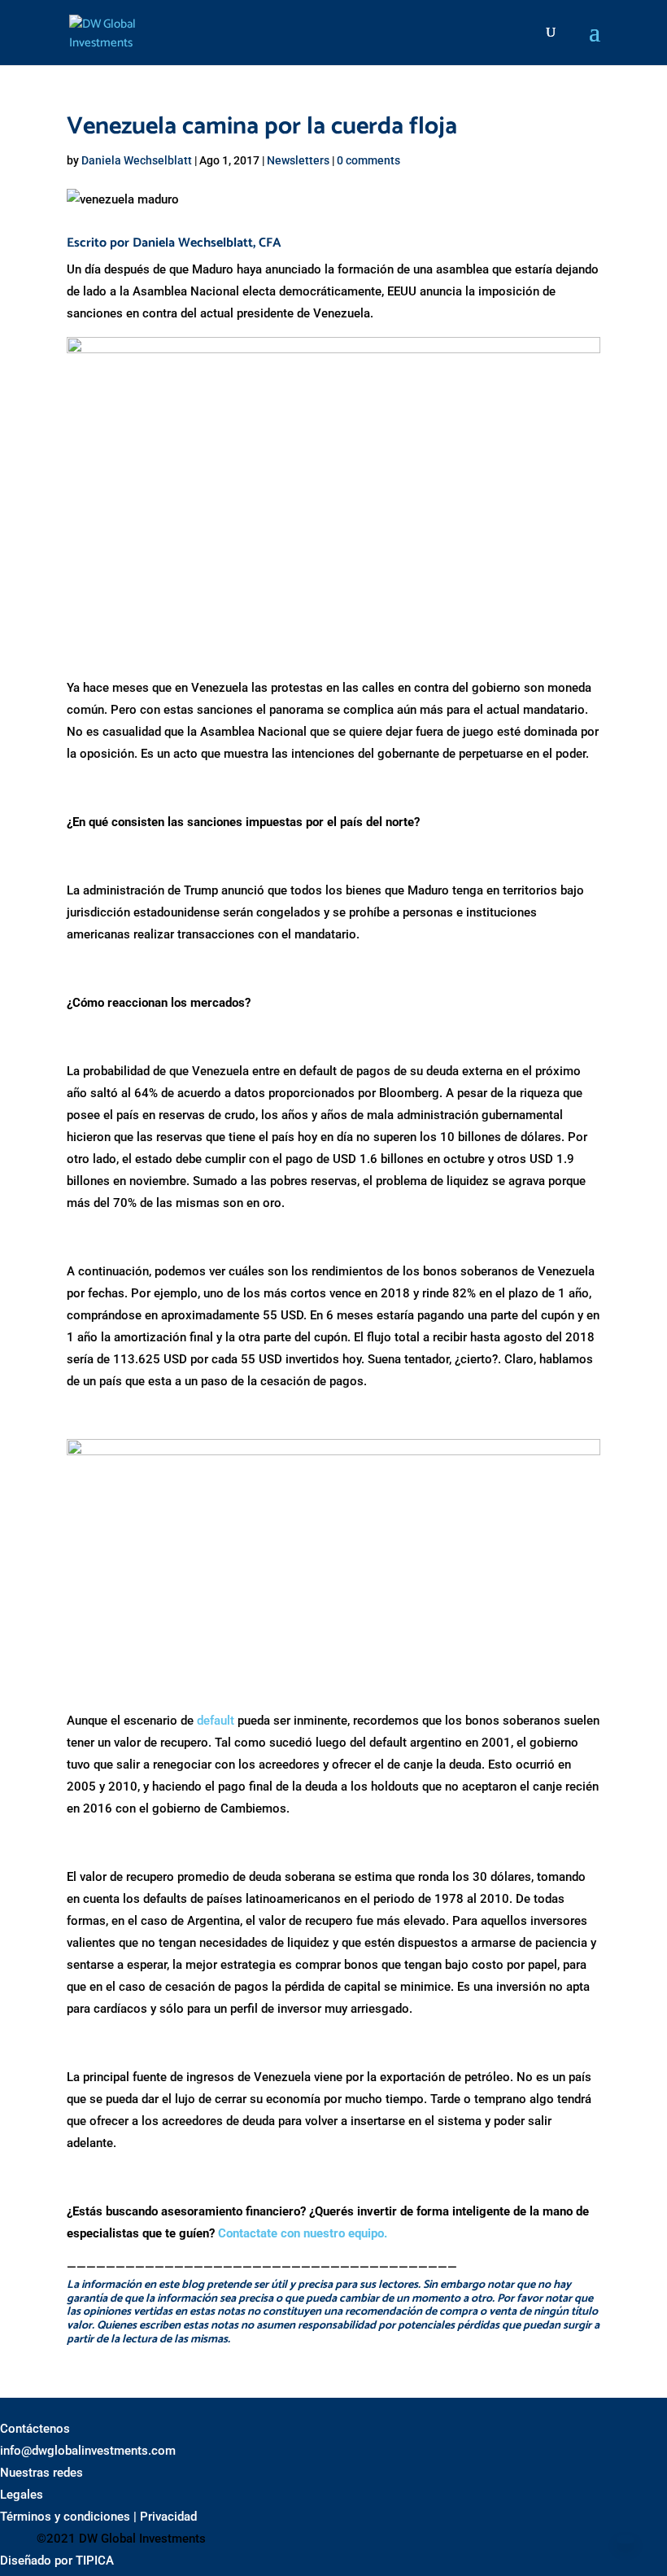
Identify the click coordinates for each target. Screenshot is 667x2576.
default (216, 1721)
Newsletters (298, 160)
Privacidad (168, 2517)
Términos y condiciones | (68, 2517)
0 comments (368, 160)
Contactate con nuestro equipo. (303, 2233)
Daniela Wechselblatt (137, 160)
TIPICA (95, 2561)
